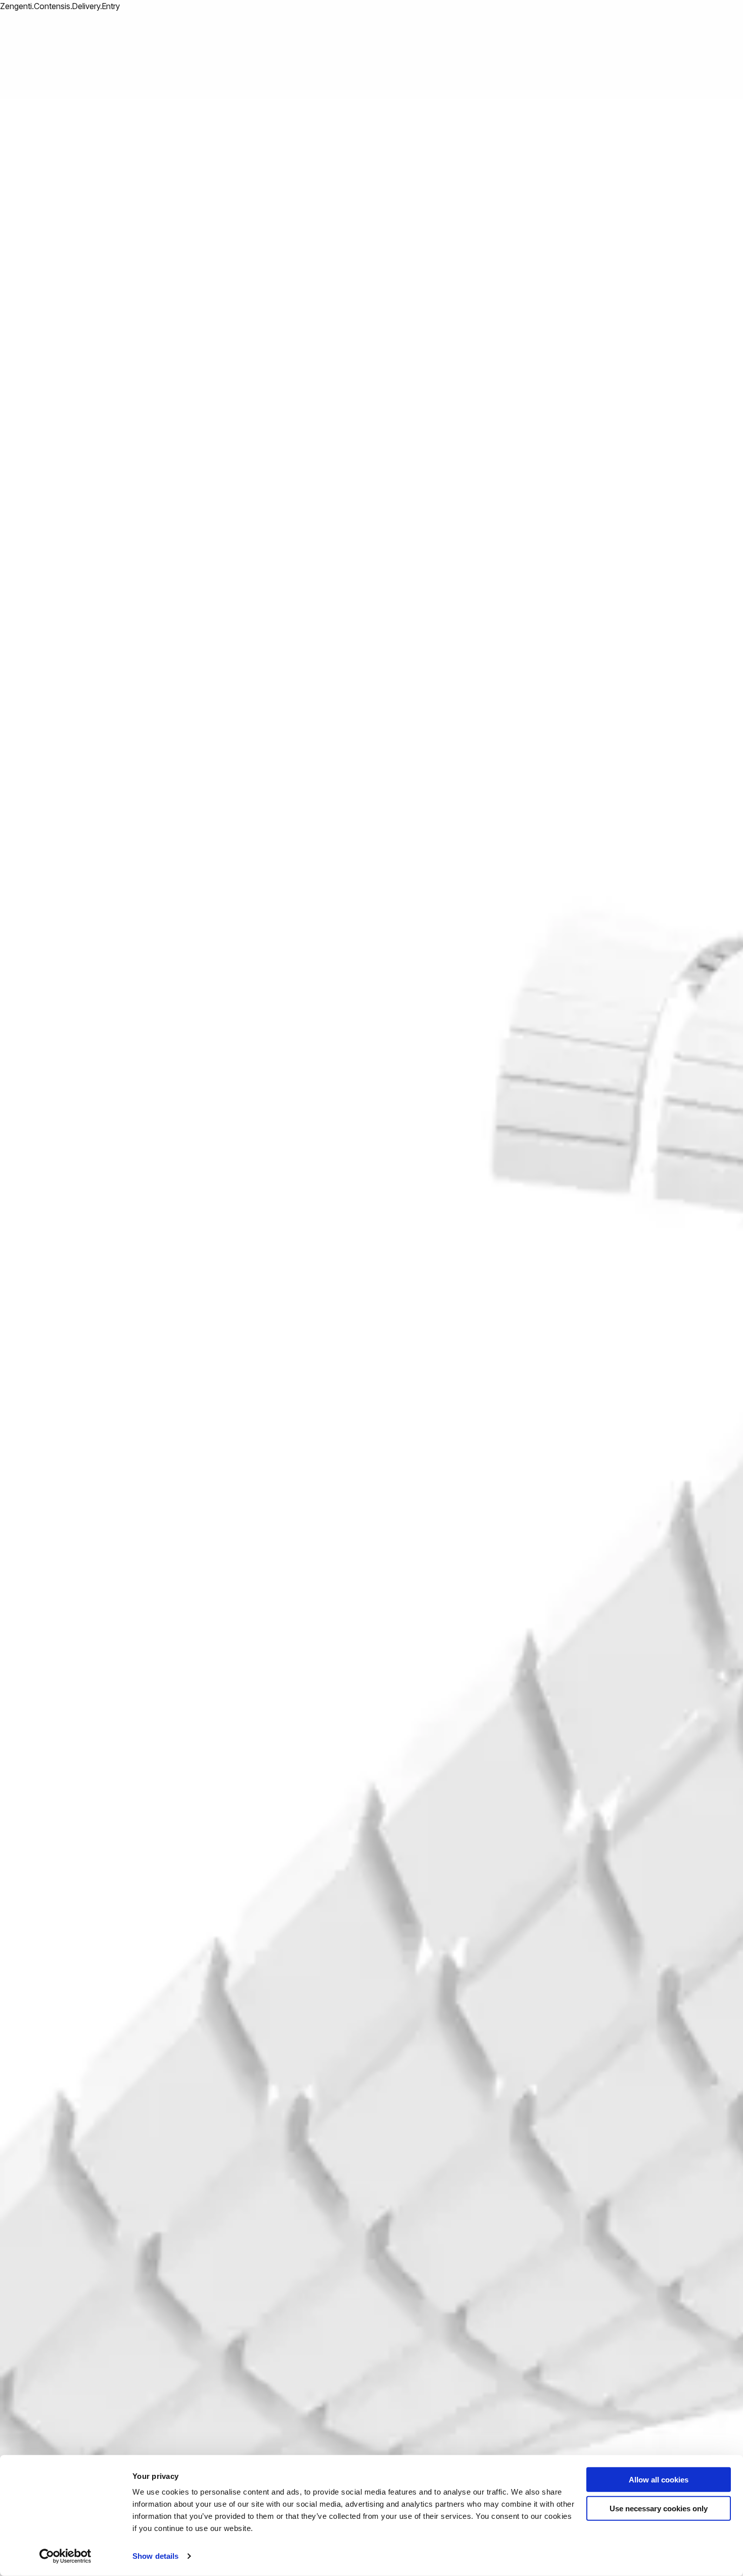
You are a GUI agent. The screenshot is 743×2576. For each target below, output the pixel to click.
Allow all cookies (659, 2480)
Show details (155, 2556)
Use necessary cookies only (659, 2508)
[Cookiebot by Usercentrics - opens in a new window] (65, 2556)
